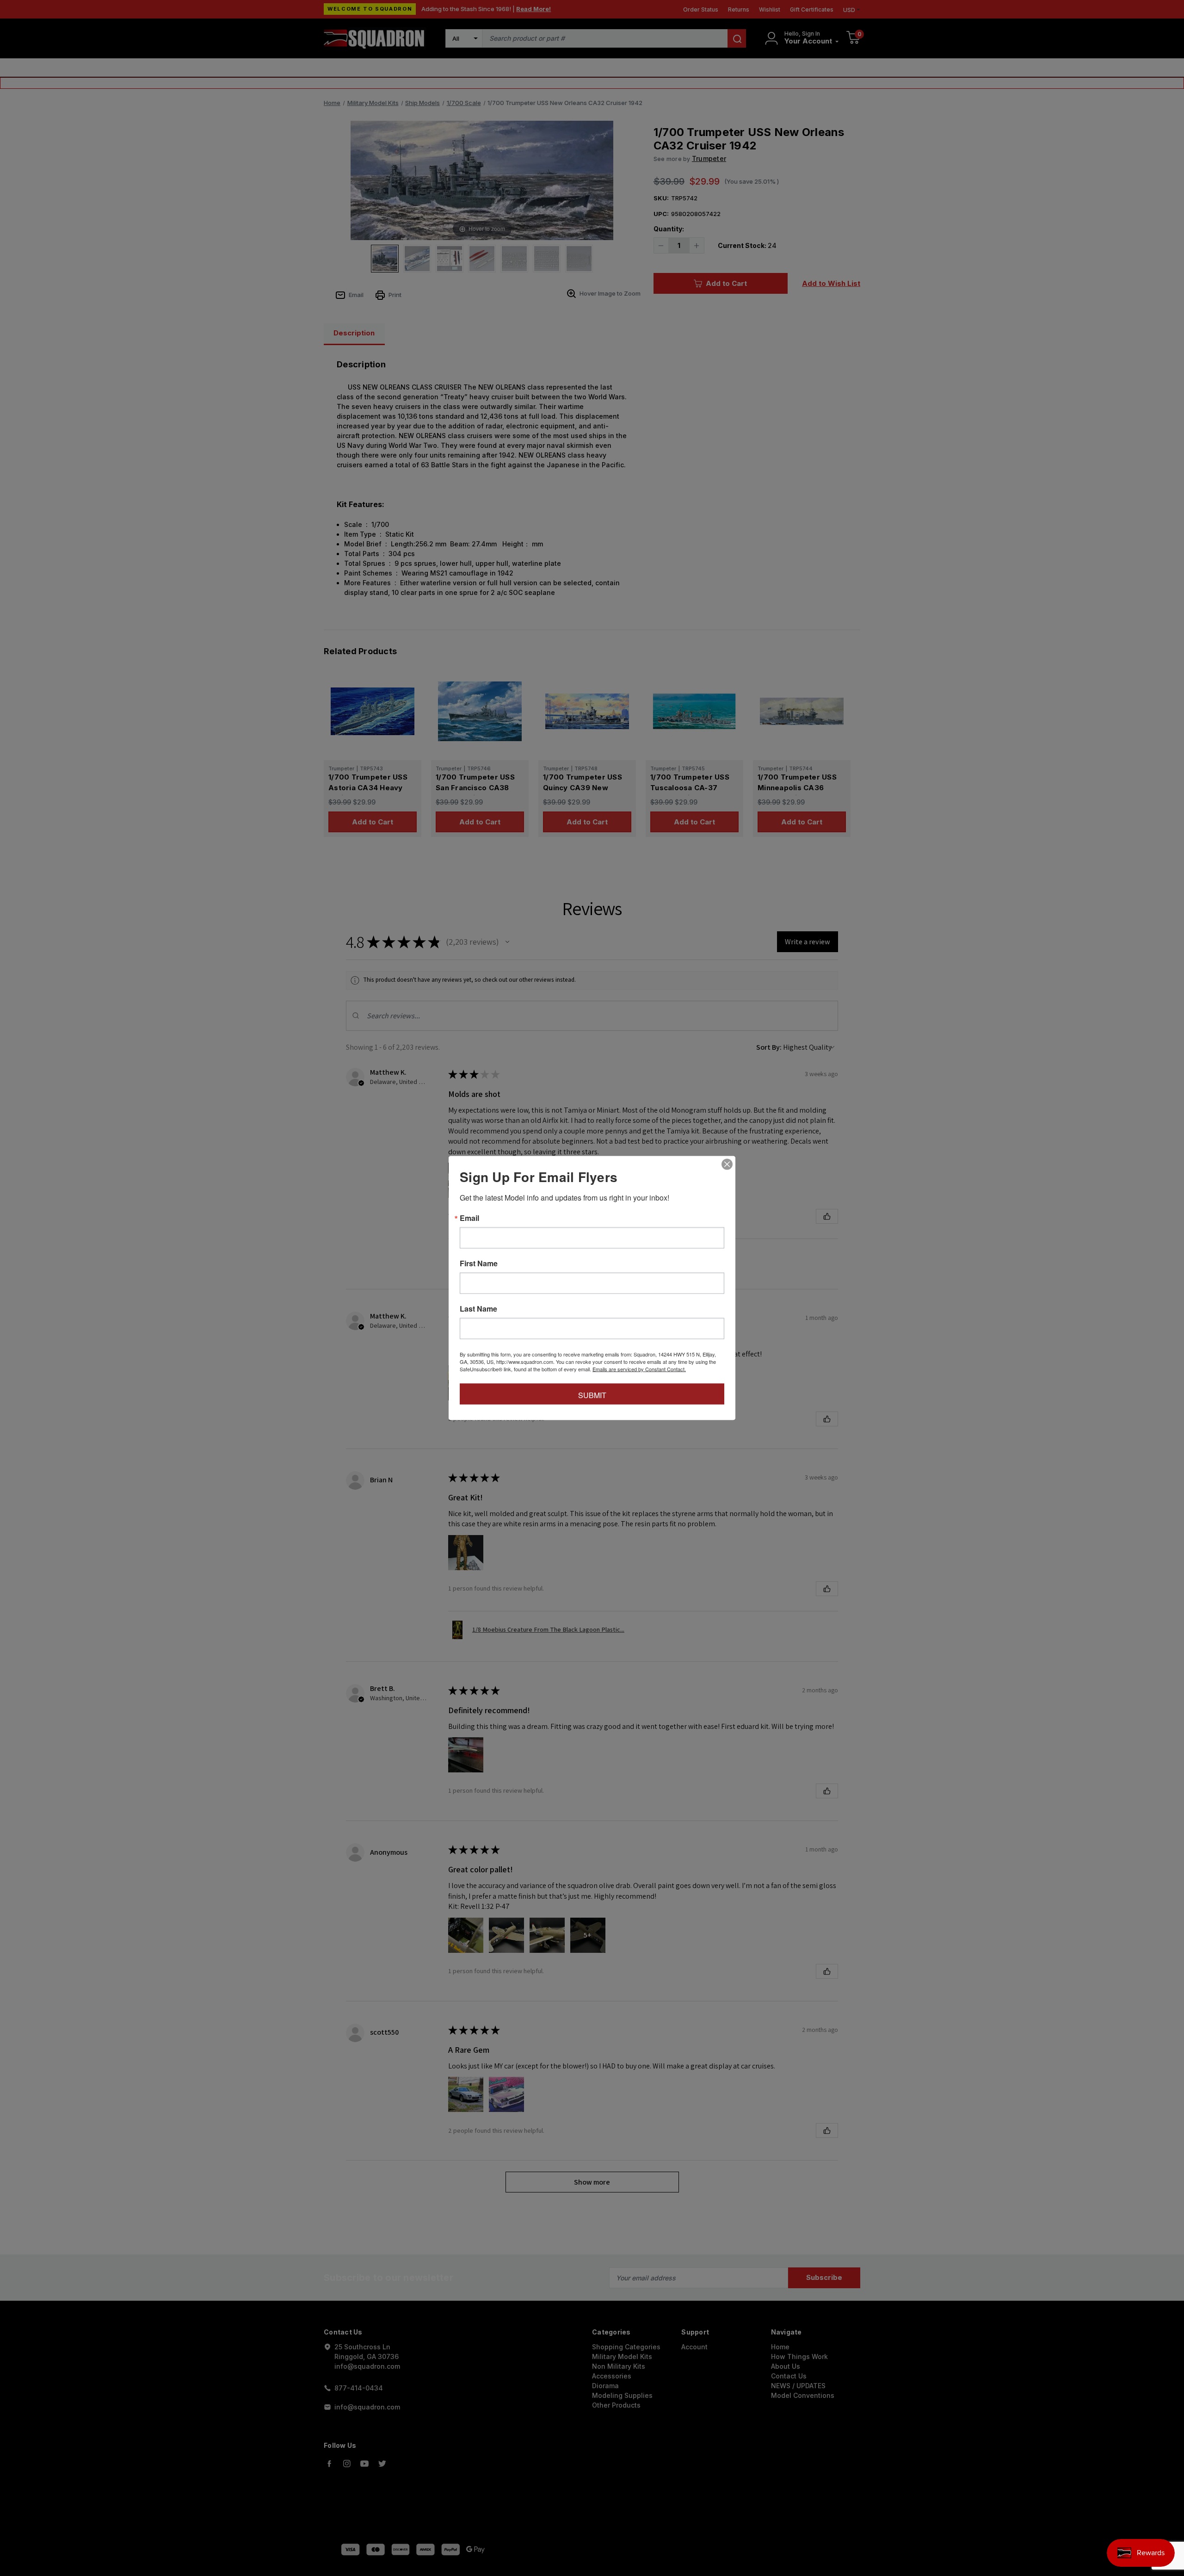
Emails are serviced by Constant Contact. (639, 1369)
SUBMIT (592, 1395)
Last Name (478, 1309)
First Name (479, 1263)
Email (469, 1218)
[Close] (727, 1164)
